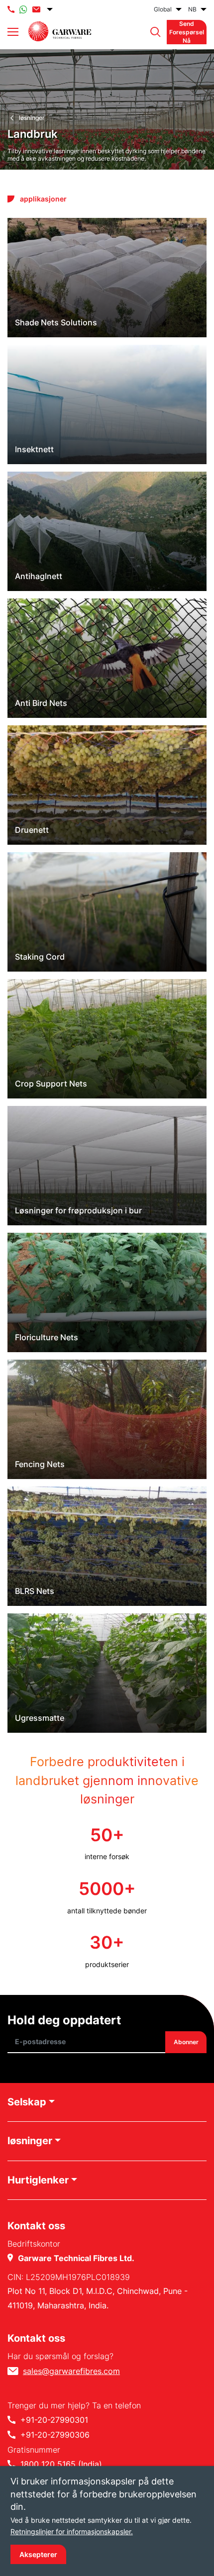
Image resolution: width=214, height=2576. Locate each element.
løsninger (32, 118)
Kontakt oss (36, 2338)
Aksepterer (38, 2554)
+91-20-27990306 (55, 2435)
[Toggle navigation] (13, 32)
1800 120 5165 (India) (61, 2464)
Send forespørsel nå (187, 32)
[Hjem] (60, 31)
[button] (153, 32)
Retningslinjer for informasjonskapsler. (72, 2531)
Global (163, 9)
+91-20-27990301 (54, 2420)
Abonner (186, 2042)
